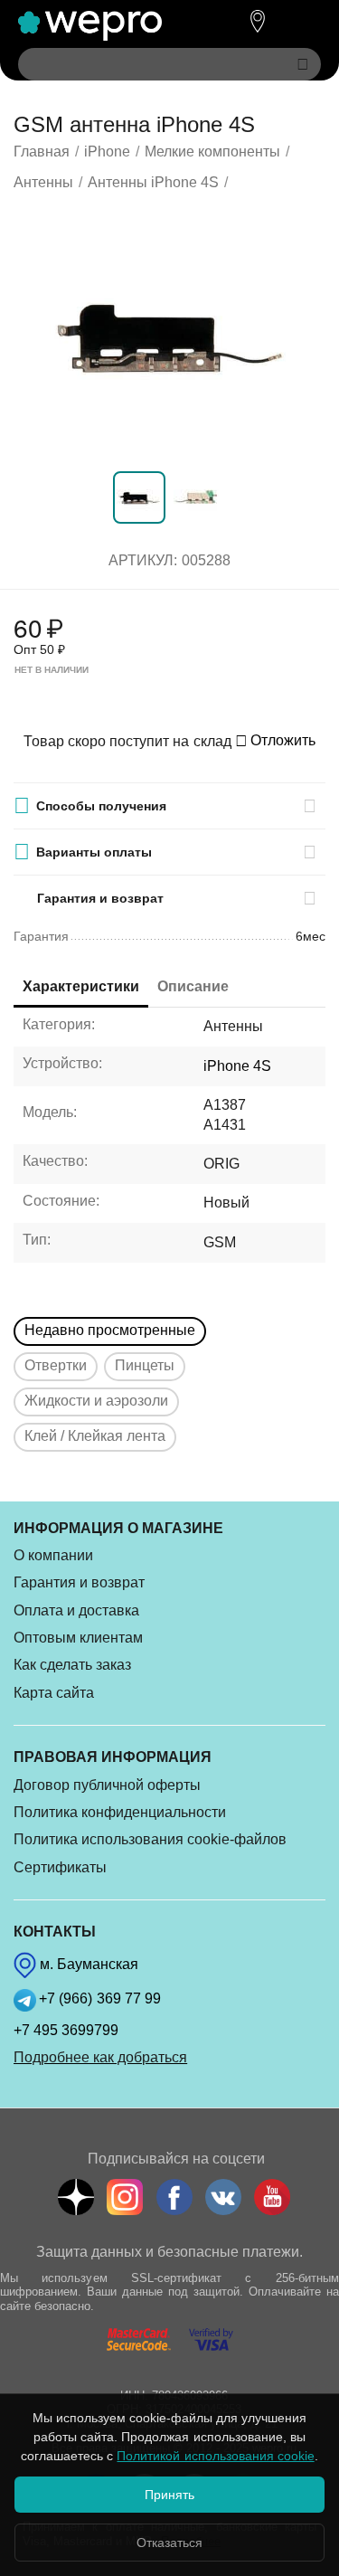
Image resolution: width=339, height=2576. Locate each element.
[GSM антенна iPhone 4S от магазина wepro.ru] (169, 335)
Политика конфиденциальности (120, 1812)
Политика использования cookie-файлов (150, 1839)
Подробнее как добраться (100, 2057)
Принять (169, 2495)
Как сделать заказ (72, 1665)
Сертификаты (60, 1867)
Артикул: (143, 560)
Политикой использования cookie (215, 2456)
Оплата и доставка (76, 1610)
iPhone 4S (237, 1066)
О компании (53, 1555)
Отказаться (169, 2543)
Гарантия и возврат (79, 1582)
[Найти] (303, 64)
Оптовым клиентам (78, 1638)
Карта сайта (54, 1693)
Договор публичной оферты (107, 1785)
